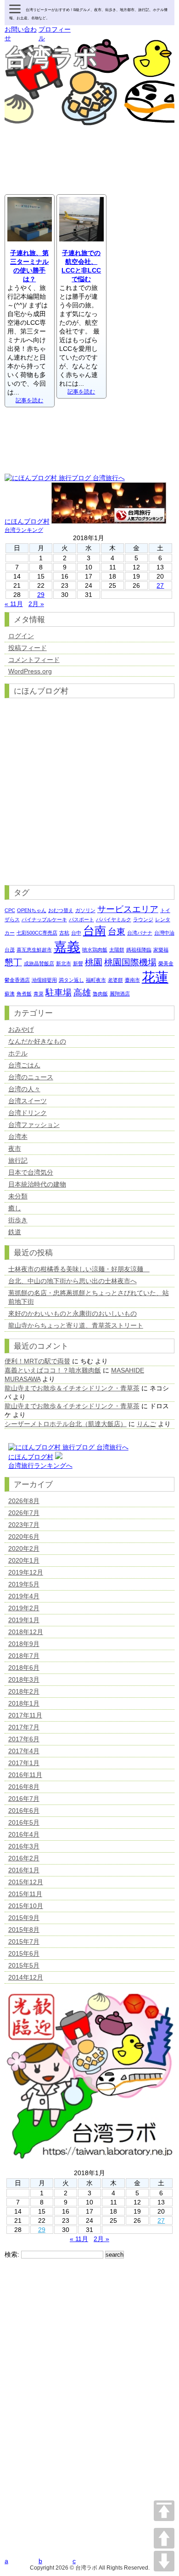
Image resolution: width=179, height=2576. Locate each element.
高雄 (82, 993)
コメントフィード (34, 660)
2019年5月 (24, 1584)
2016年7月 (24, 1799)
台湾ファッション (34, 1125)
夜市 (15, 1149)
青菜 (39, 994)
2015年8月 (24, 1930)
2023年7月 (24, 1525)
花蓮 (155, 977)
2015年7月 (24, 1942)
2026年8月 (24, 1501)
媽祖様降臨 (139, 950)
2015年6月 (24, 1953)
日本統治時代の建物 (37, 1184)
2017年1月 (24, 1763)
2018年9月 (24, 1644)
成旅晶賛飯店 (39, 963)
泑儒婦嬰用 (44, 980)
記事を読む (29, 400)
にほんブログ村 (27, 521)
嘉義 (67, 947)
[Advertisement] (90, 170)
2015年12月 (26, 1882)
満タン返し (71, 980)
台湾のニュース (31, 1077)
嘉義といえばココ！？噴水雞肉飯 (53, 1370)
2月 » (36, 604)
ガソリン (85, 910)
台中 (76, 933)
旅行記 (18, 1160)
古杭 (64, 933)
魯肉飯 (100, 994)
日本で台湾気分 (31, 1172)
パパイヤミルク (114, 919)
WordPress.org (30, 671)
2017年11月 (25, 1715)
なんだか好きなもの (37, 1041)
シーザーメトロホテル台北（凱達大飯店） (66, 1424)
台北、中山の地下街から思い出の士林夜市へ (73, 1281)
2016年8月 (24, 1787)
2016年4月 (24, 1834)
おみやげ (21, 1029)
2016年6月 (24, 1810)
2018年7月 (24, 1656)
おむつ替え (61, 910)
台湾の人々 (24, 1089)
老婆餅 (115, 980)
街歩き (18, 1220)
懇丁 (13, 962)
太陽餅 (117, 950)
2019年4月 (24, 1596)
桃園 (94, 962)
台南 (95, 931)
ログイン (21, 636)
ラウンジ (143, 919)
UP (164, 2538)
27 (160, 585)
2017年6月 (24, 1739)
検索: (12, 2254)
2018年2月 (24, 1691)
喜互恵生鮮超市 (34, 950)
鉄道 (15, 1232)
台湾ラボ (51, 58)
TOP (164, 2511)
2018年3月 (24, 1679)
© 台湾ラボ (84, 2568)
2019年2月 (24, 1608)
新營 (78, 963)
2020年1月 (24, 1560)
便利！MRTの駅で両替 (37, 1361)
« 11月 (14, 604)
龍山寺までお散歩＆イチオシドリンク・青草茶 (72, 1388)
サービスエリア (128, 909)
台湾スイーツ (28, 1101)
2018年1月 (24, 1703)
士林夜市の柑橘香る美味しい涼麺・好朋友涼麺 (79, 1269)
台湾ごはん (24, 1065)
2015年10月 (26, 1906)
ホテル (18, 1053)
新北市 (64, 963)
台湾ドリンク (28, 1113)
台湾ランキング (24, 530)
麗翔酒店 (120, 994)
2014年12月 (26, 1977)
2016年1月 (24, 1870)
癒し (15, 1208)
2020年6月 (24, 1537)
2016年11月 (25, 1775)
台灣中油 (164, 933)
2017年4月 (24, 1751)
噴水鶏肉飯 (95, 950)
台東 (117, 932)
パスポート (81, 919)
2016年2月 (24, 1858)
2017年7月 (24, 1727)
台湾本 (18, 1137)
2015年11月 (25, 1894)
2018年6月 (24, 1668)
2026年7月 (24, 1513)
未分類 (18, 1196)
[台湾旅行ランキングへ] (59, 1457)
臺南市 (132, 980)
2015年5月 (24, 1965)
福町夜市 (96, 980)
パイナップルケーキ (44, 919)
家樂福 (161, 950)
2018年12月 (26, 1632)
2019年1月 (24, 1620)
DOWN (164, 2561)
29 (41, 595)
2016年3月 (24, 1846)
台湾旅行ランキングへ (40, 1466)
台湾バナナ (140, 933)
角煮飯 (24, 994)
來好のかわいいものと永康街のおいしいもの (73, 1313)
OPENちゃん (32, 910)
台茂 (10, 950)
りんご (146, 1424)
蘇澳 (10, 994)
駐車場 (59, 993)
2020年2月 (24, 1548)
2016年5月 (24, 1822)
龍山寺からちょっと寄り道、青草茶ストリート (76, 1325)
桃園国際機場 (130, 962)
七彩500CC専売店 (37, 933)
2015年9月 (24, 1918)
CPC (10, 910)
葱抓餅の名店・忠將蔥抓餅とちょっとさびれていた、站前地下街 (89, 1297)
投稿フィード (28, 648)
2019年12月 (26, 1572)
